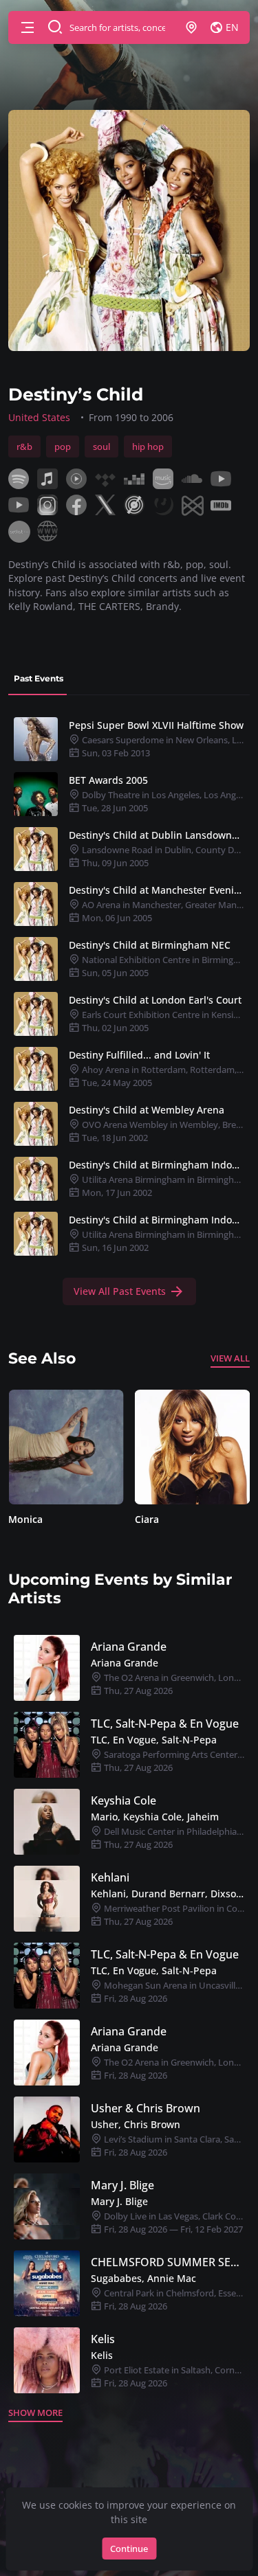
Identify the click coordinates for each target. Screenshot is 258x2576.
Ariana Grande (129, 1647)
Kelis (103, 2339)
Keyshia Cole (123, 1800)
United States (39, 417)
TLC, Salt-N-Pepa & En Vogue (165, 1724)
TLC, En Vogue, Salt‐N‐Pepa (154, 1740)
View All (230, 1358)
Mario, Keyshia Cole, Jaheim (155, 1817)
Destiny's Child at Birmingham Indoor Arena (157, 1165)
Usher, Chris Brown (136, 2124)
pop (63, 447)
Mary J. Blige (122, 2185)
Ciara (147, 1519)
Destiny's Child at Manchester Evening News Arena (157, 890)
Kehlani (110, 1877)
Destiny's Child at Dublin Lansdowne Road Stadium (157, 835)
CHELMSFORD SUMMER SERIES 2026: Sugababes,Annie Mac (168, 2262)
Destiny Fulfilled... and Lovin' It (139, 1055)
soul (101, 447)
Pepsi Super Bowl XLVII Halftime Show (156, 725)
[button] (28, 27)
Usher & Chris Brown (146, 2108)
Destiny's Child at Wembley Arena (147, 1110)
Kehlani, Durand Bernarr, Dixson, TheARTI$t (168, 1894)
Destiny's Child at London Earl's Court (155, 1000)
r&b (24, 447)
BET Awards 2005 (108, 780)
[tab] (39, 679)
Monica (25, 1519)
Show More (35, 2413)
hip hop (148, 447)
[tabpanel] (129, 1008)
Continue (129, 2549)
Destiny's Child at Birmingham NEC (150, 945)
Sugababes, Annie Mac (143, 2278)
